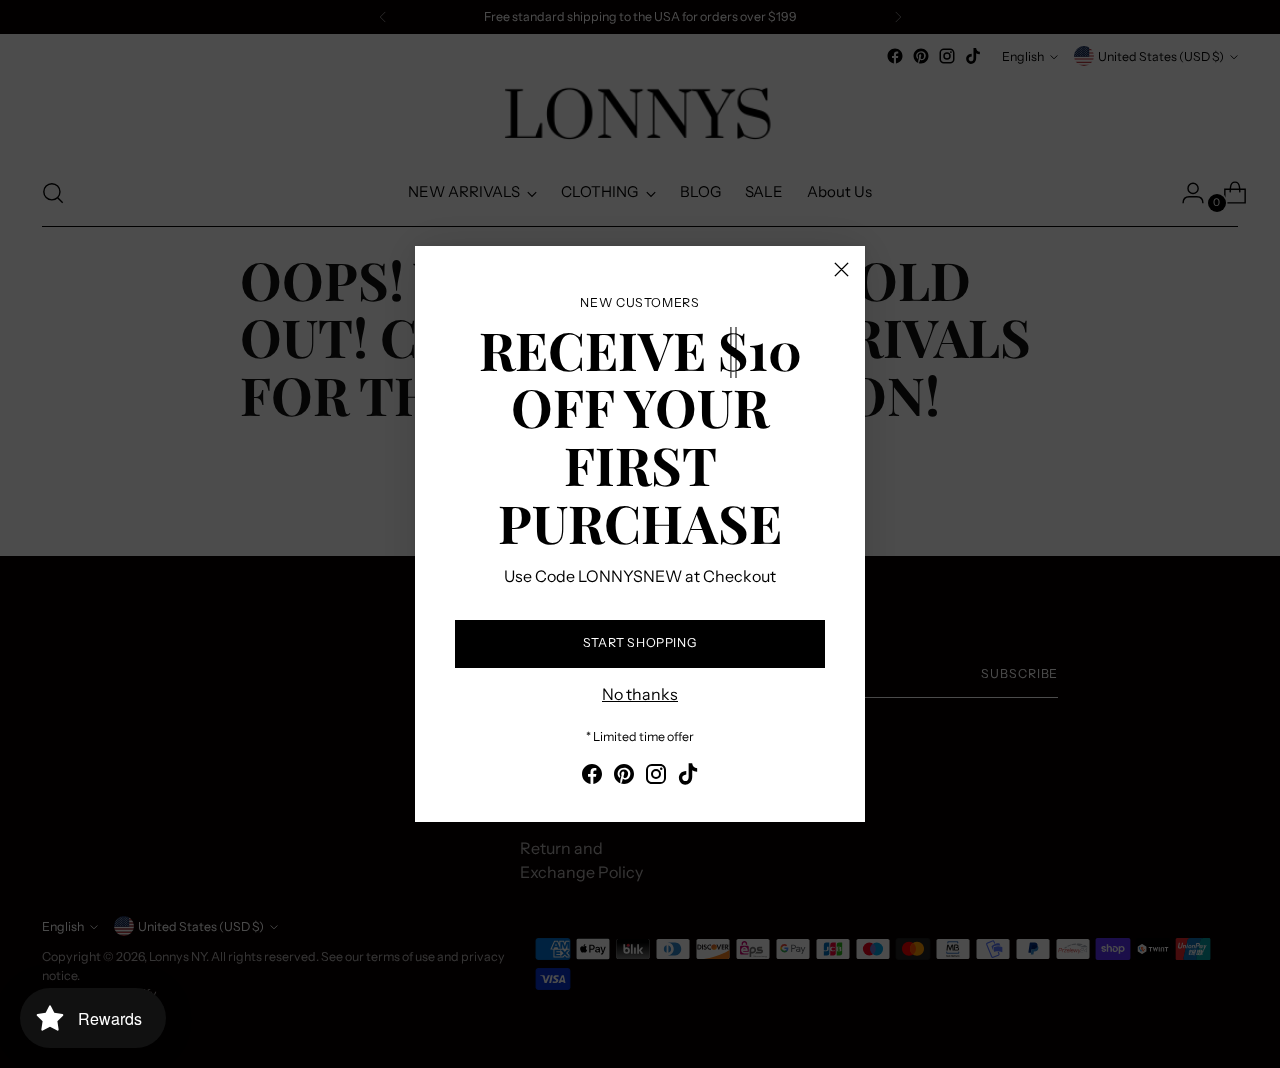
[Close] (841, 269)
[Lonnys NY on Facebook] (592, 777)
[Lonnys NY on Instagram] (656, 777)
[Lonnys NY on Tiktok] (688, 777)
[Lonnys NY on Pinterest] (624, 777)
